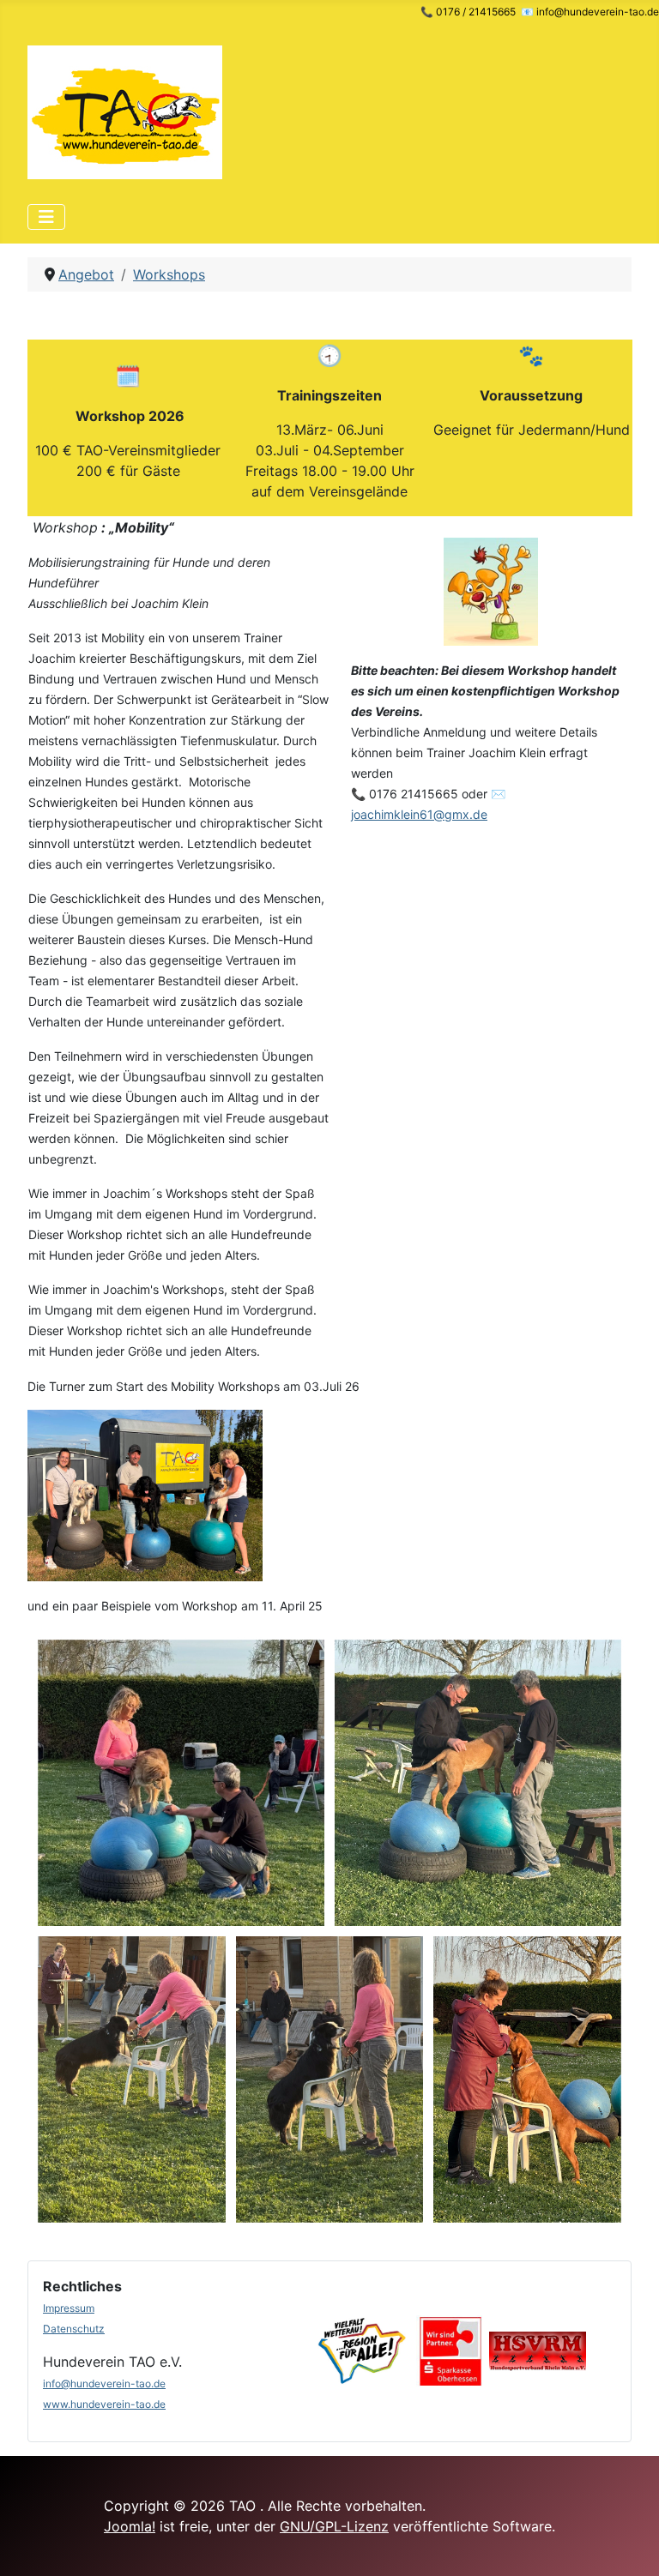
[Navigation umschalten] (46, 217)
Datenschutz (74, 2329)
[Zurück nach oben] (629, 2544)
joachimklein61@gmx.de (419, 814)
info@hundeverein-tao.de (104, 2383)
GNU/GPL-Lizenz (334, 2526)
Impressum (69, 2308)
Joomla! (130, 2526)
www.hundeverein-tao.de (104, 2404)
